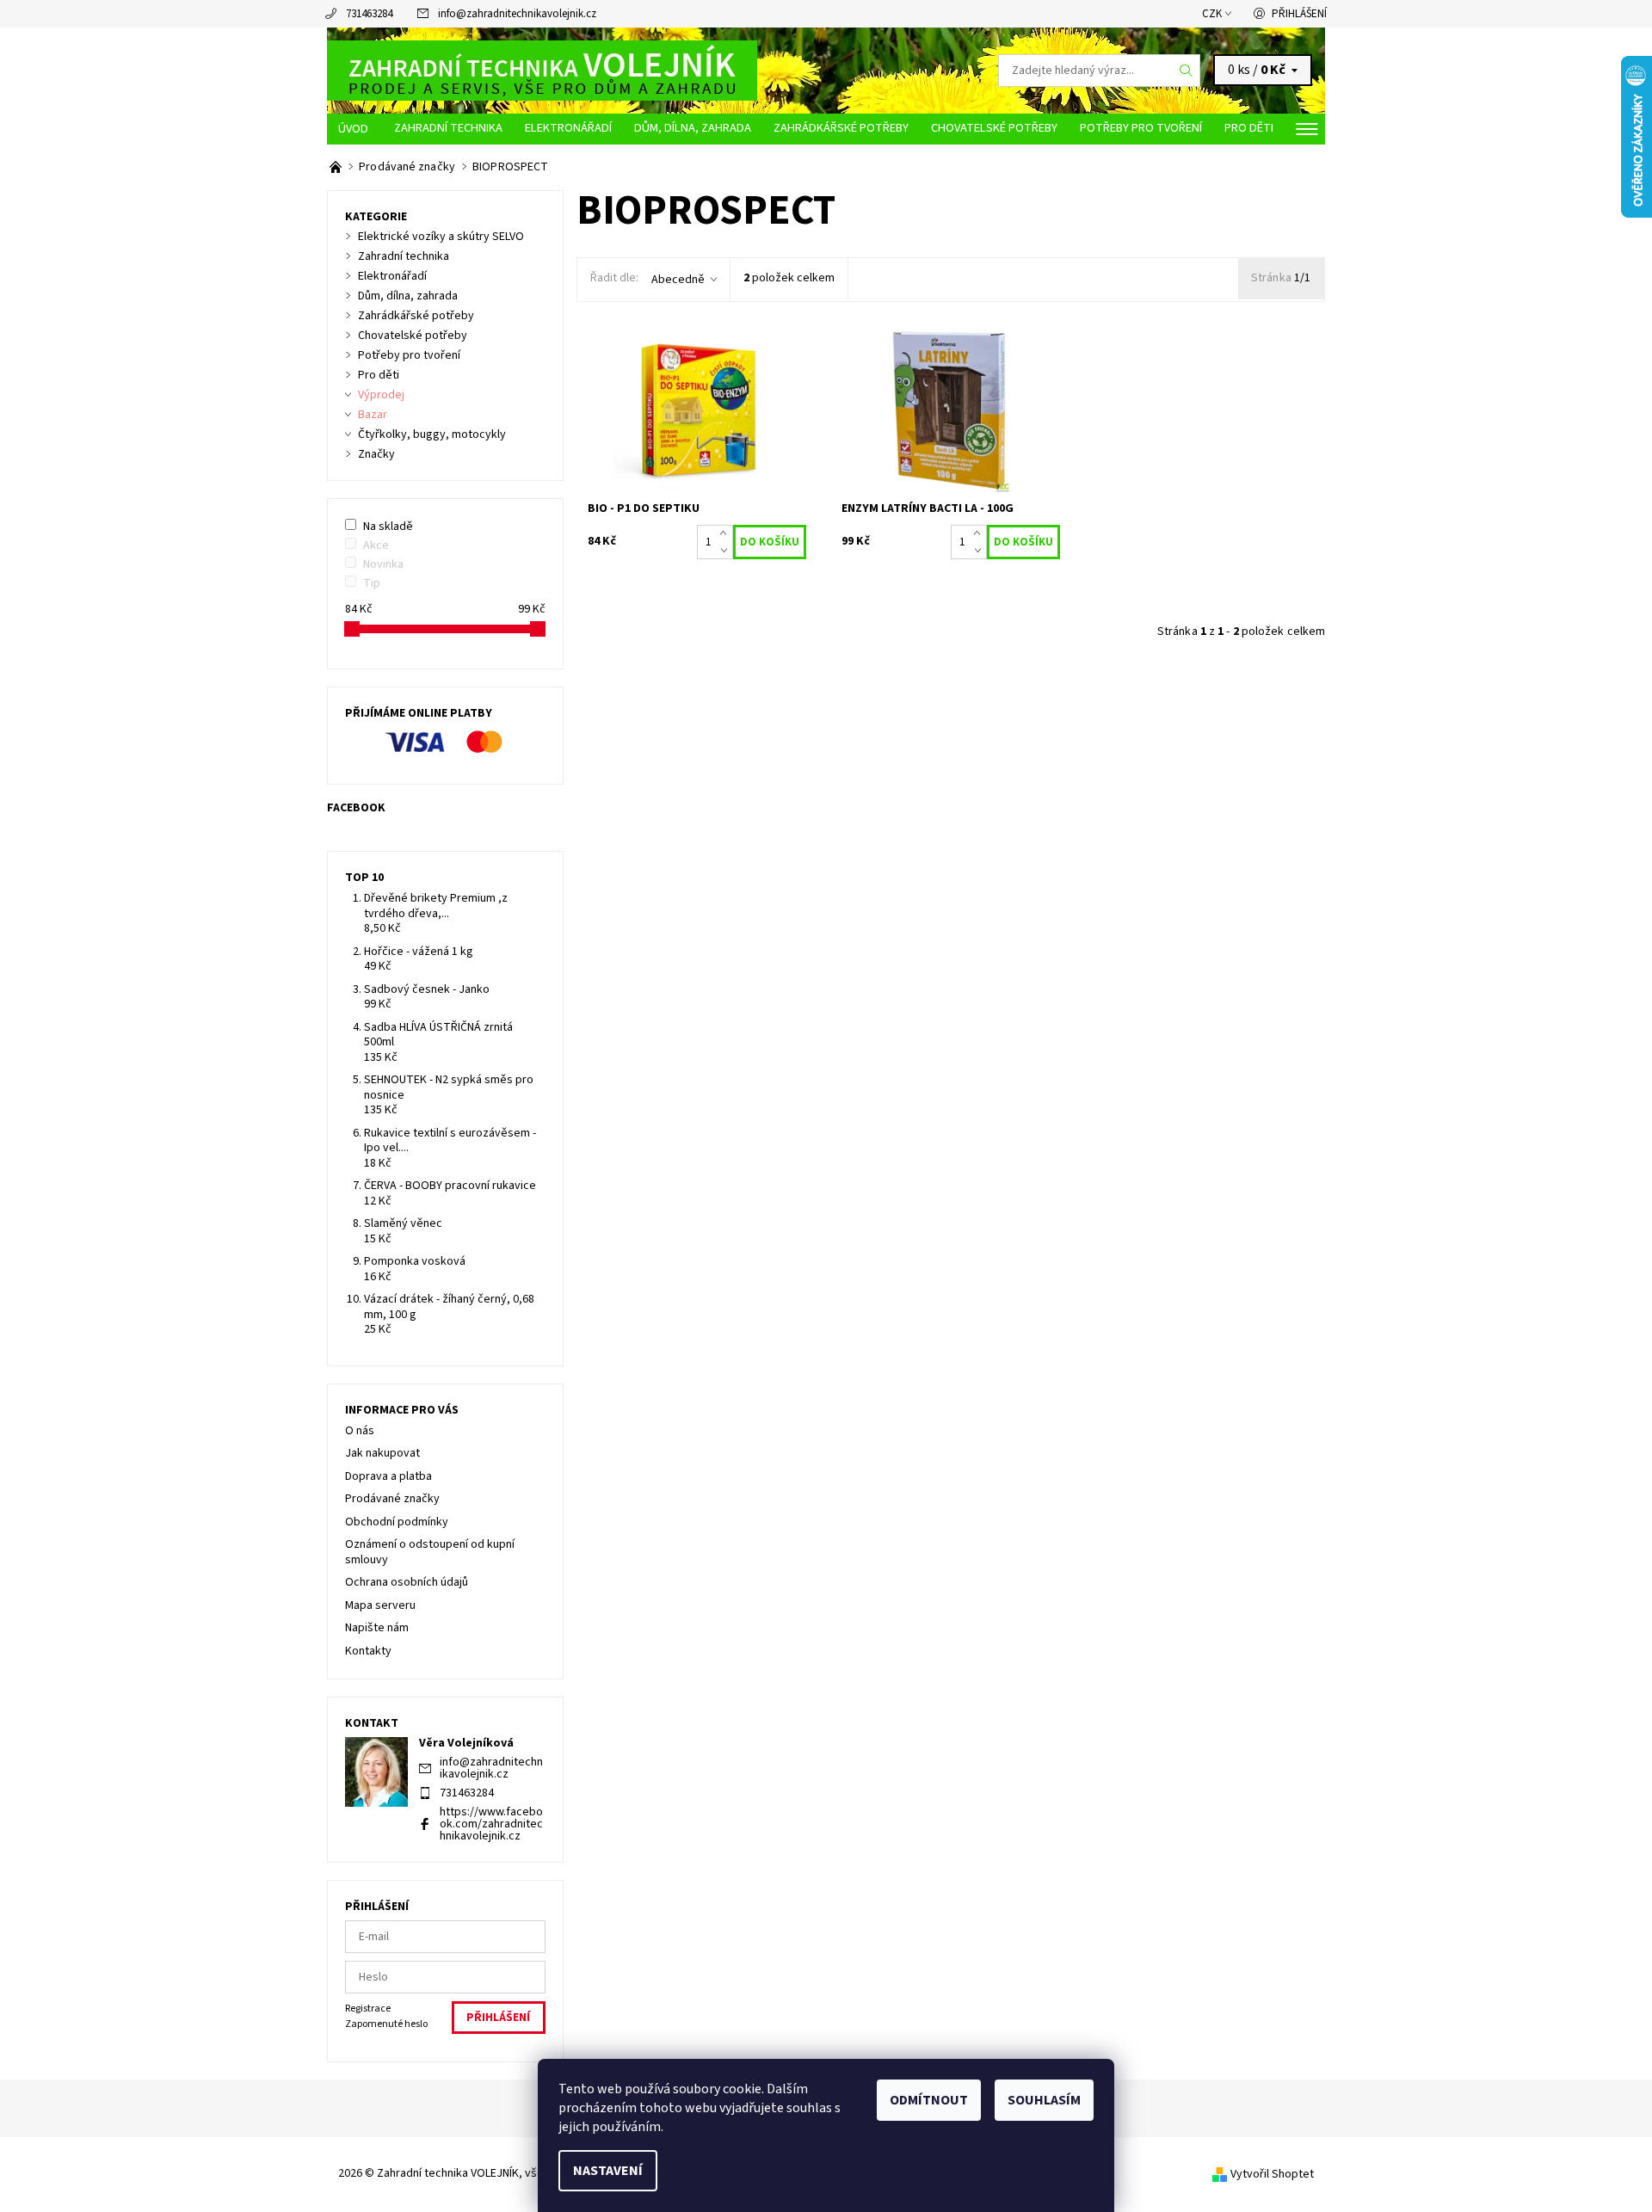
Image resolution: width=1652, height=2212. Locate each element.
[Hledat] (1187, 71)
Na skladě (388, 527)
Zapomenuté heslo (386, 2024)
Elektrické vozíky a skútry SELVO (441, 237)
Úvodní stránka (355, 129)
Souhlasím (1044, 2100)
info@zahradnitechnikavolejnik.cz (517, 14)
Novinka (383, 564)
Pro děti (1249, 128)
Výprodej (381, 395)
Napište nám (377, 1628)
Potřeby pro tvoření (1141, 128)
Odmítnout (929, 2100)
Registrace (368, 2009)
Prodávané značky (392, 1499)
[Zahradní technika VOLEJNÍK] (542, 70)
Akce (376, 545)
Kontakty (368, 1651)
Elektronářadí (568, 128)
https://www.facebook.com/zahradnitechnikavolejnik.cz (491, 1824)
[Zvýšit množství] (727, 533)
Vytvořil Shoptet (1272, 2174)
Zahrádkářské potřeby (841, 128)
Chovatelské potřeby (994, 128)
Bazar (373, 415)
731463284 (369, 14)
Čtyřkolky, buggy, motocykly (432, 434)
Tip (372, 583)
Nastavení (608, 2171)
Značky (376, 454)
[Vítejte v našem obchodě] (337, 167)
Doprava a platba (388, 1476)
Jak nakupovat (382, 1453)
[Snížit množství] (727, 551)
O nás (360, 1431)
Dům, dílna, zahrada (693, 128)
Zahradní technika (448, 128)
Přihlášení (1299, 14)
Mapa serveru (380, 1605)
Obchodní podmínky (397, 1522)
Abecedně (678, 280)
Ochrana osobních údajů (407, 1582)
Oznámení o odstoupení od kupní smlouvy (430, 1552)
